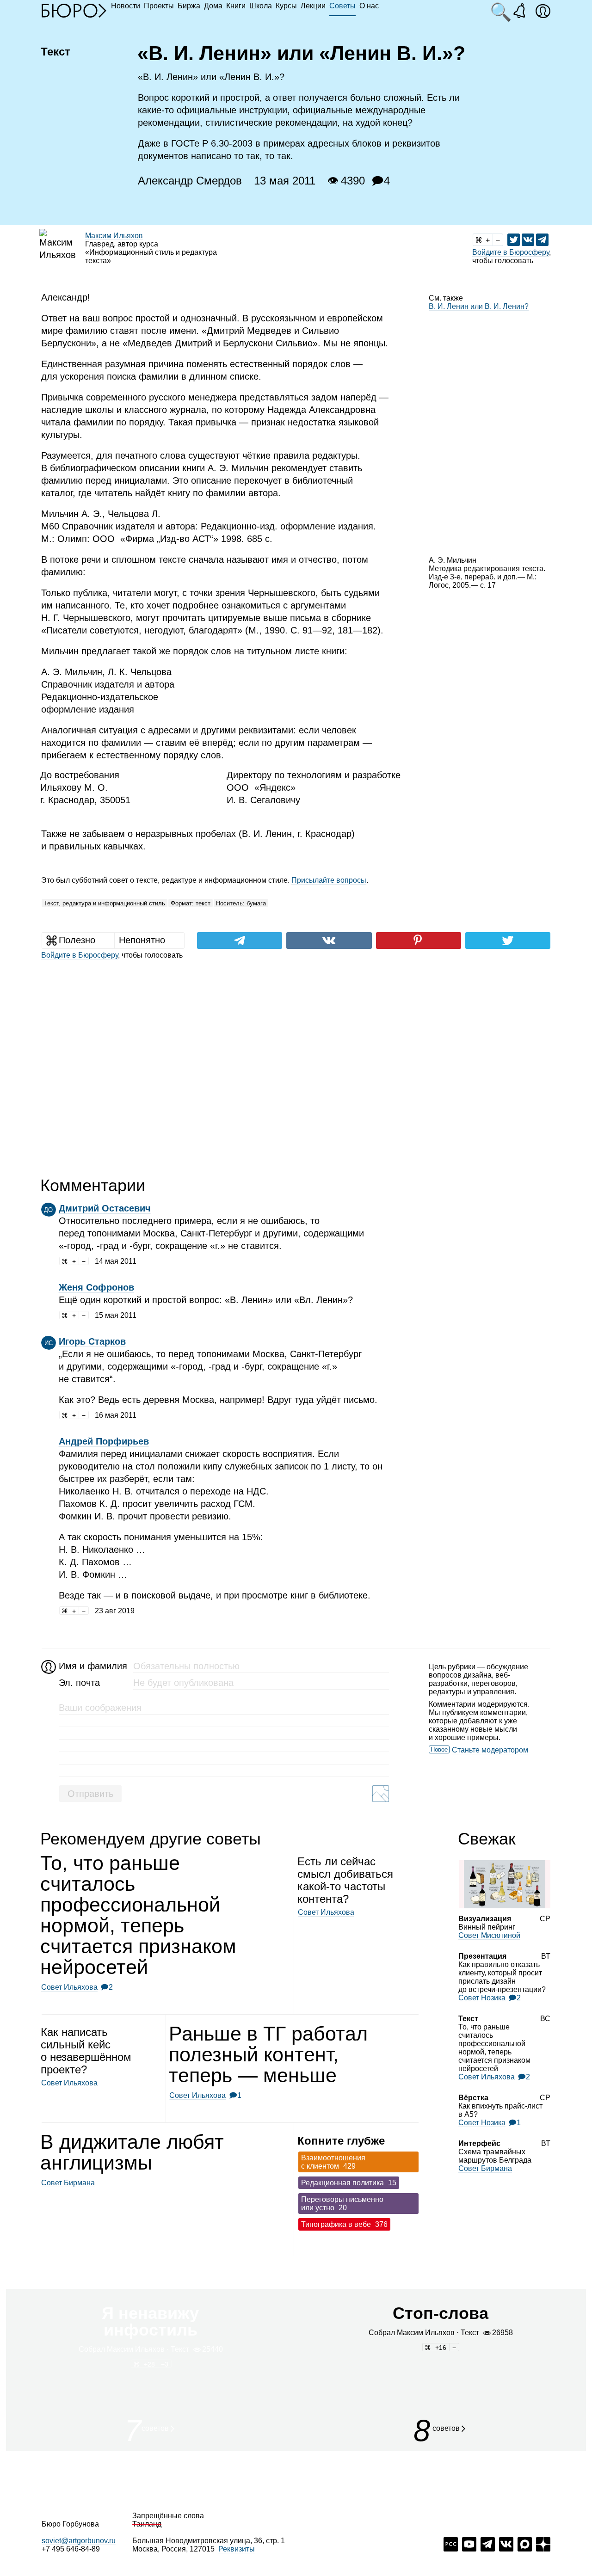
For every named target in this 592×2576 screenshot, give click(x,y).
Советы (342, 6)
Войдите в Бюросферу (511, 252)
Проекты (159, 6)
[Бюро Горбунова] (74, 10)
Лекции (313, 6)
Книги (236, 6)
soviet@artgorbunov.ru (79, 2541)
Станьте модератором (490, 1750)
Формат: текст (191, 903)
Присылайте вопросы (329, 880)
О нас (369, 6)
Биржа (189, 6)
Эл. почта (79, 1683)
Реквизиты (237, 2549)
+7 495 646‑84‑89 (71, 2549)
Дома (213, 6)
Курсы (286, 6)
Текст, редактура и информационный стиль (105, 903)
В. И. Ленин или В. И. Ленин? (479, 306)
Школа (261, 6)
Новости (126, 6)
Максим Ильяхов (114, 236)
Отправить (90, 1794)
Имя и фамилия (92, 1666)
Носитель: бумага (241, 903)
